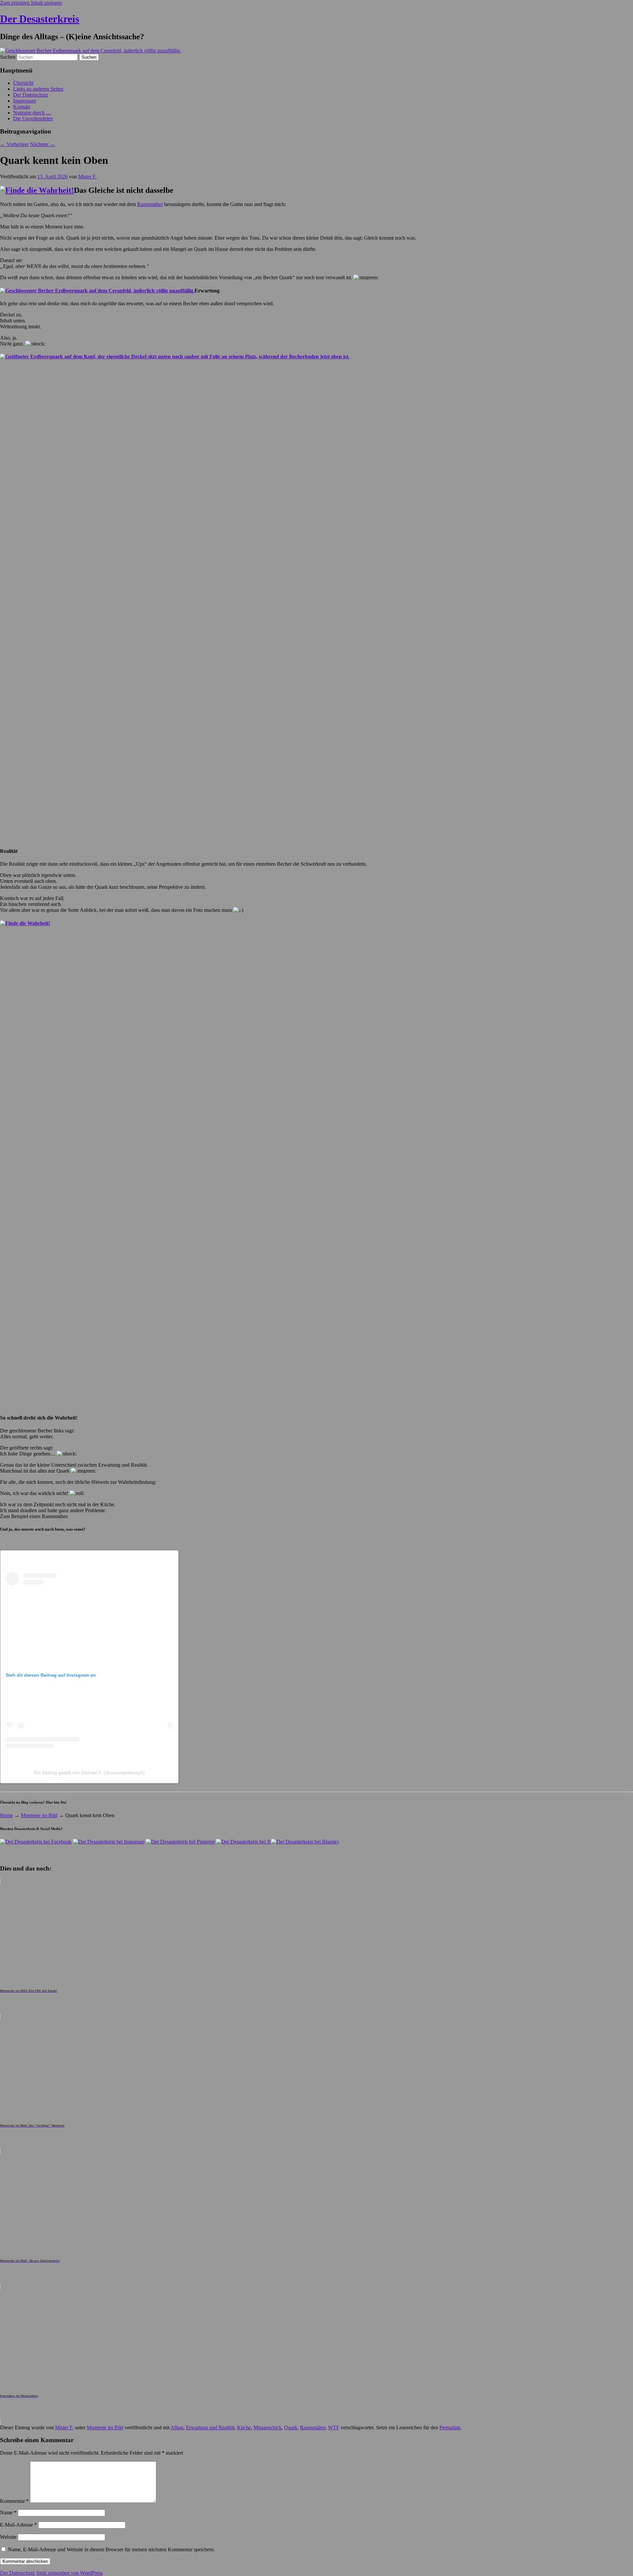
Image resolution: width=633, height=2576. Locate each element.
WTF (334, 2427)
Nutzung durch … (32, 113)
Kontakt (22, 107)
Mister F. (87, 177)
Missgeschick (268, 2427)
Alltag (177, 2427)
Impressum (25, 101)
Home (6, 1815)
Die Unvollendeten (33, 119)
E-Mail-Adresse (18, 2525)
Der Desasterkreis (40, 19)
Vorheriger (14, 144)
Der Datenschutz (31, 95)
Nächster (43, 144)
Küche (244, 2427)
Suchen (8, 57)
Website (8, 2537)
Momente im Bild (39, 1815)
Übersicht (23, 83)
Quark (291, 2427)
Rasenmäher (150, 204)
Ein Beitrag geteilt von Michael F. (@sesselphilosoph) (90, 1773)
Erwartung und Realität (210, 2427)
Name (8, 2513)
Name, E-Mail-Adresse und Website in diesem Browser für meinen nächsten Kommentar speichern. (111, 2549)
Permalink (450, 2427)
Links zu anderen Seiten (38, 89)
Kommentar (14, 2501)
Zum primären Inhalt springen (31, 3)
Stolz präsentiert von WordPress (69, 2573)
